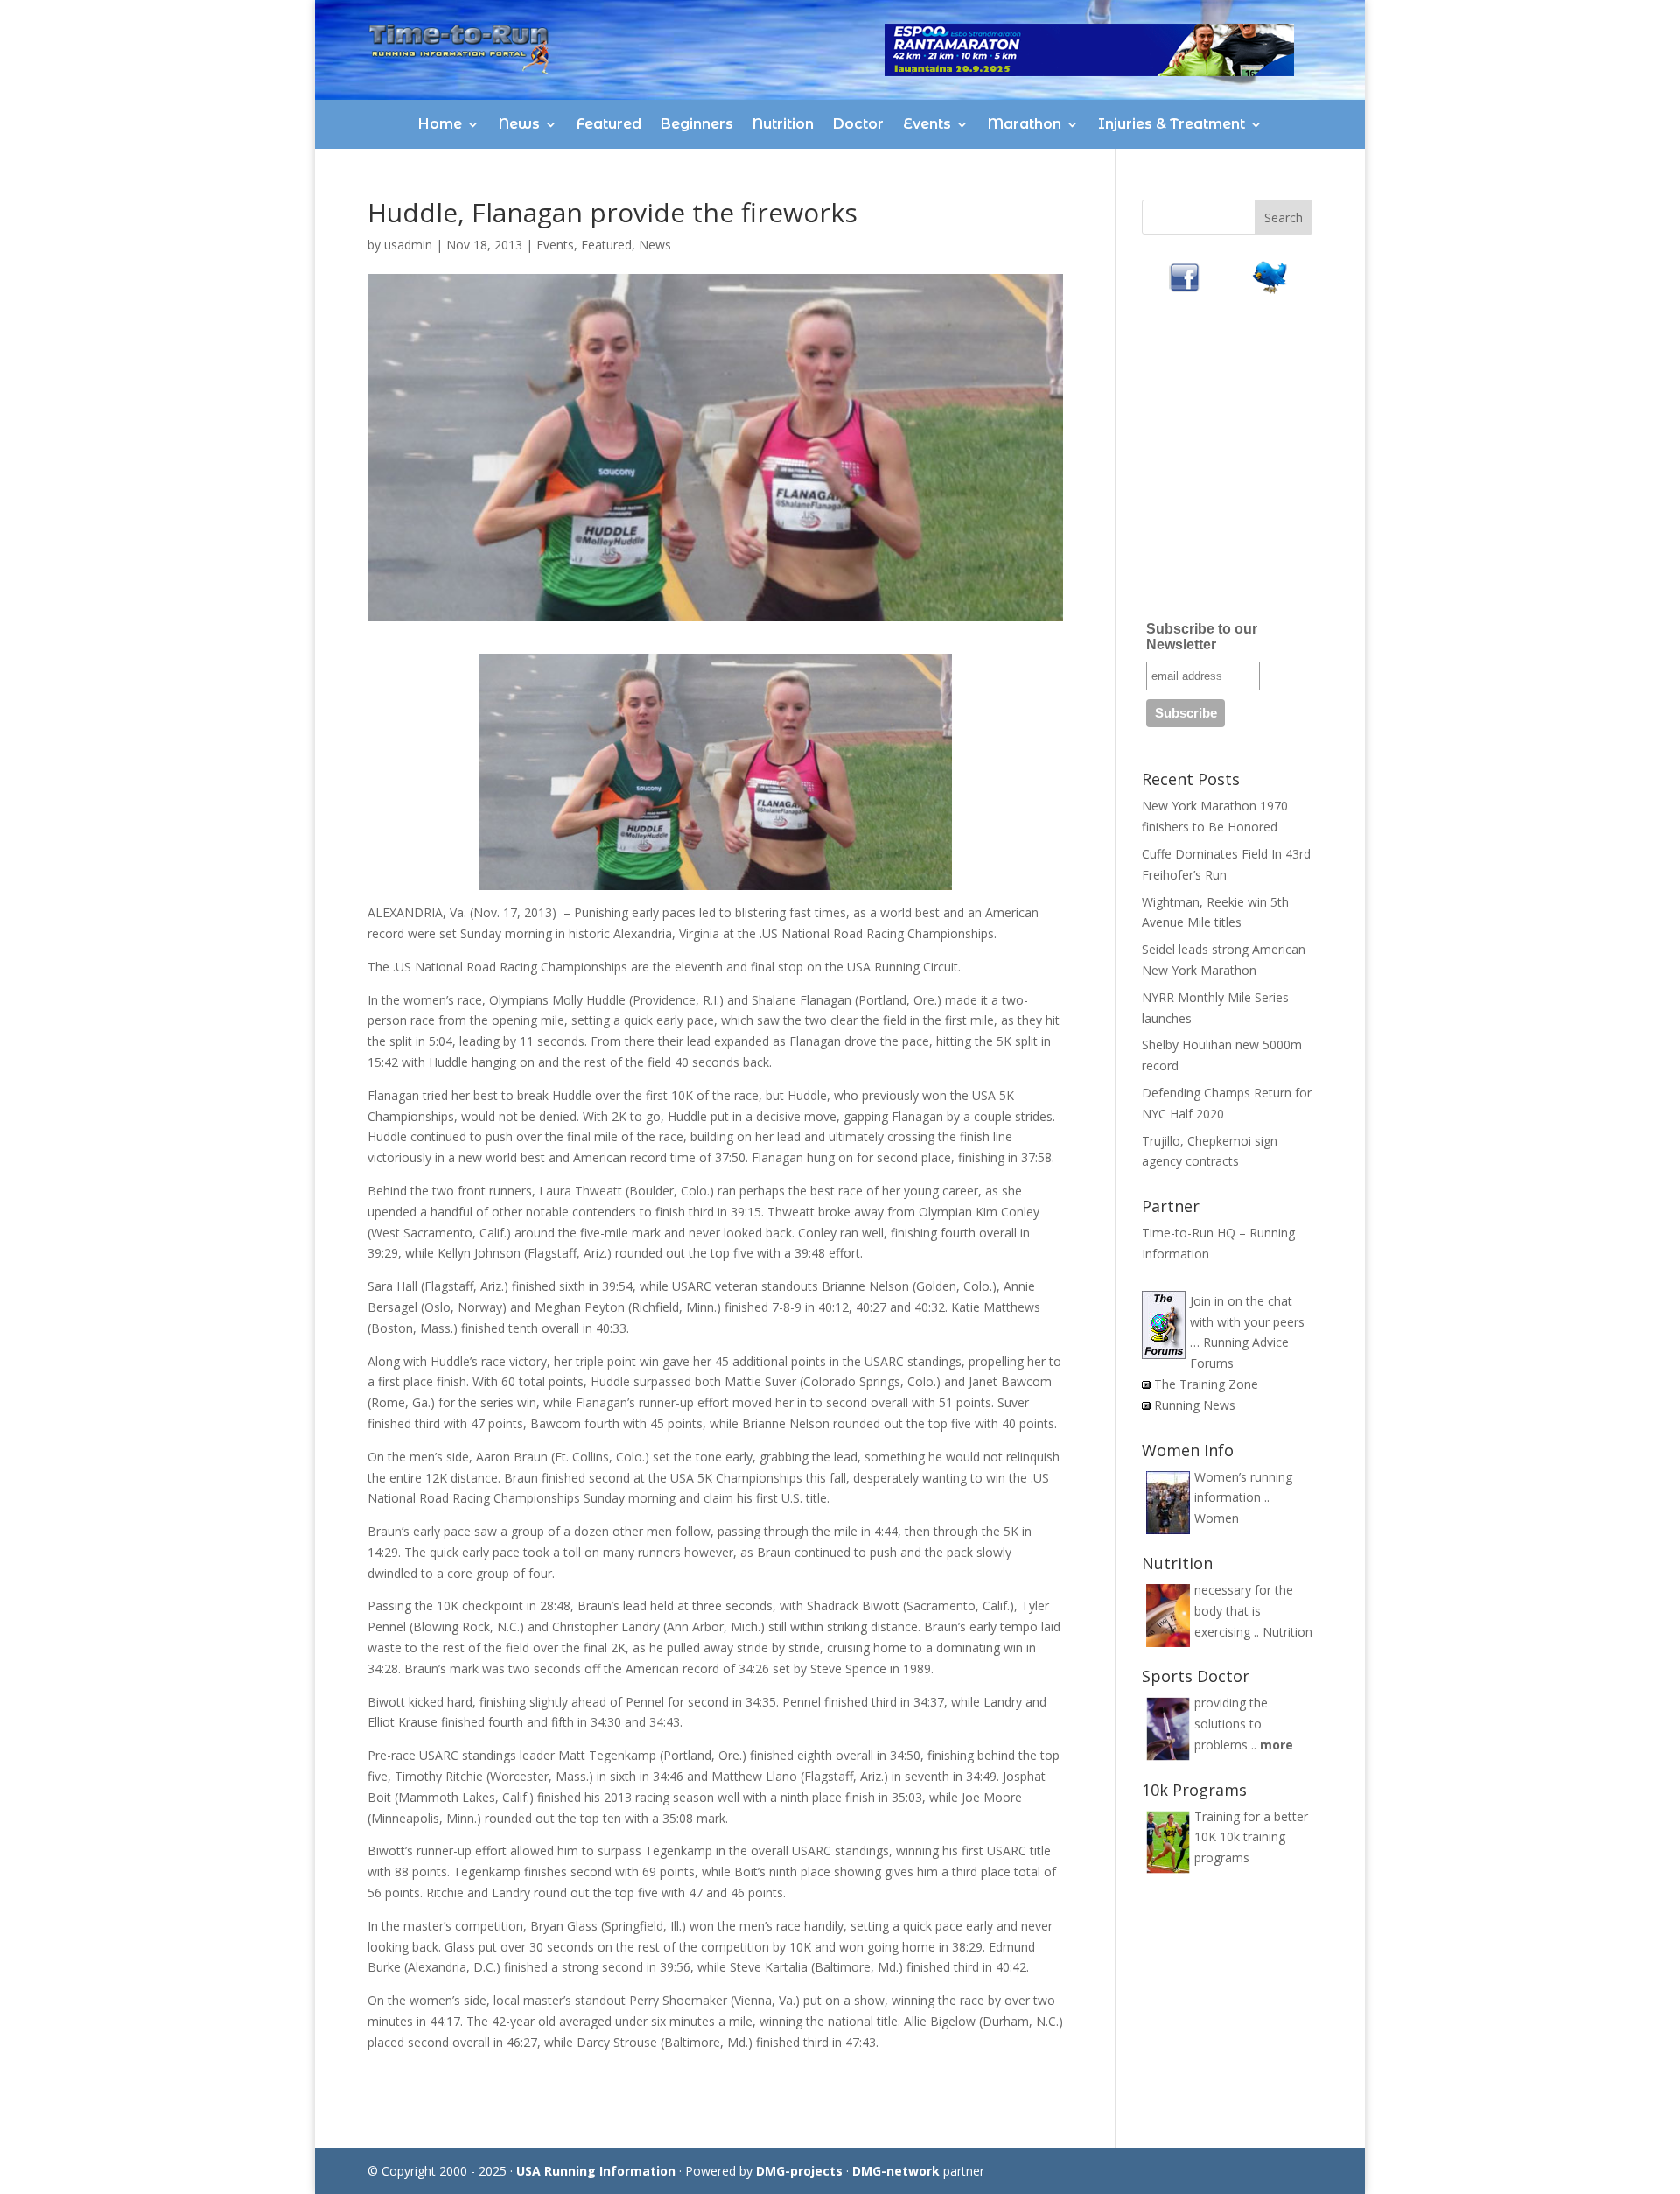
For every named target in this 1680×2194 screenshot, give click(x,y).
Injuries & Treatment (1172, 124)
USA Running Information (596, 2171)
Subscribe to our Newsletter (1202, 637)
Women (1217, 1518)
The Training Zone (1206, 1384)
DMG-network (896, 2171)
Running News (1195, 1405)
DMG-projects (799, 2171)
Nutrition (783, 124)
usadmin (408, 245)
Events (927, 124)
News (519, 124)
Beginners (697, 124)
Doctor (858, 124)
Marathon (1025, 124)
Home (440, 124)
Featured (609, 124)
